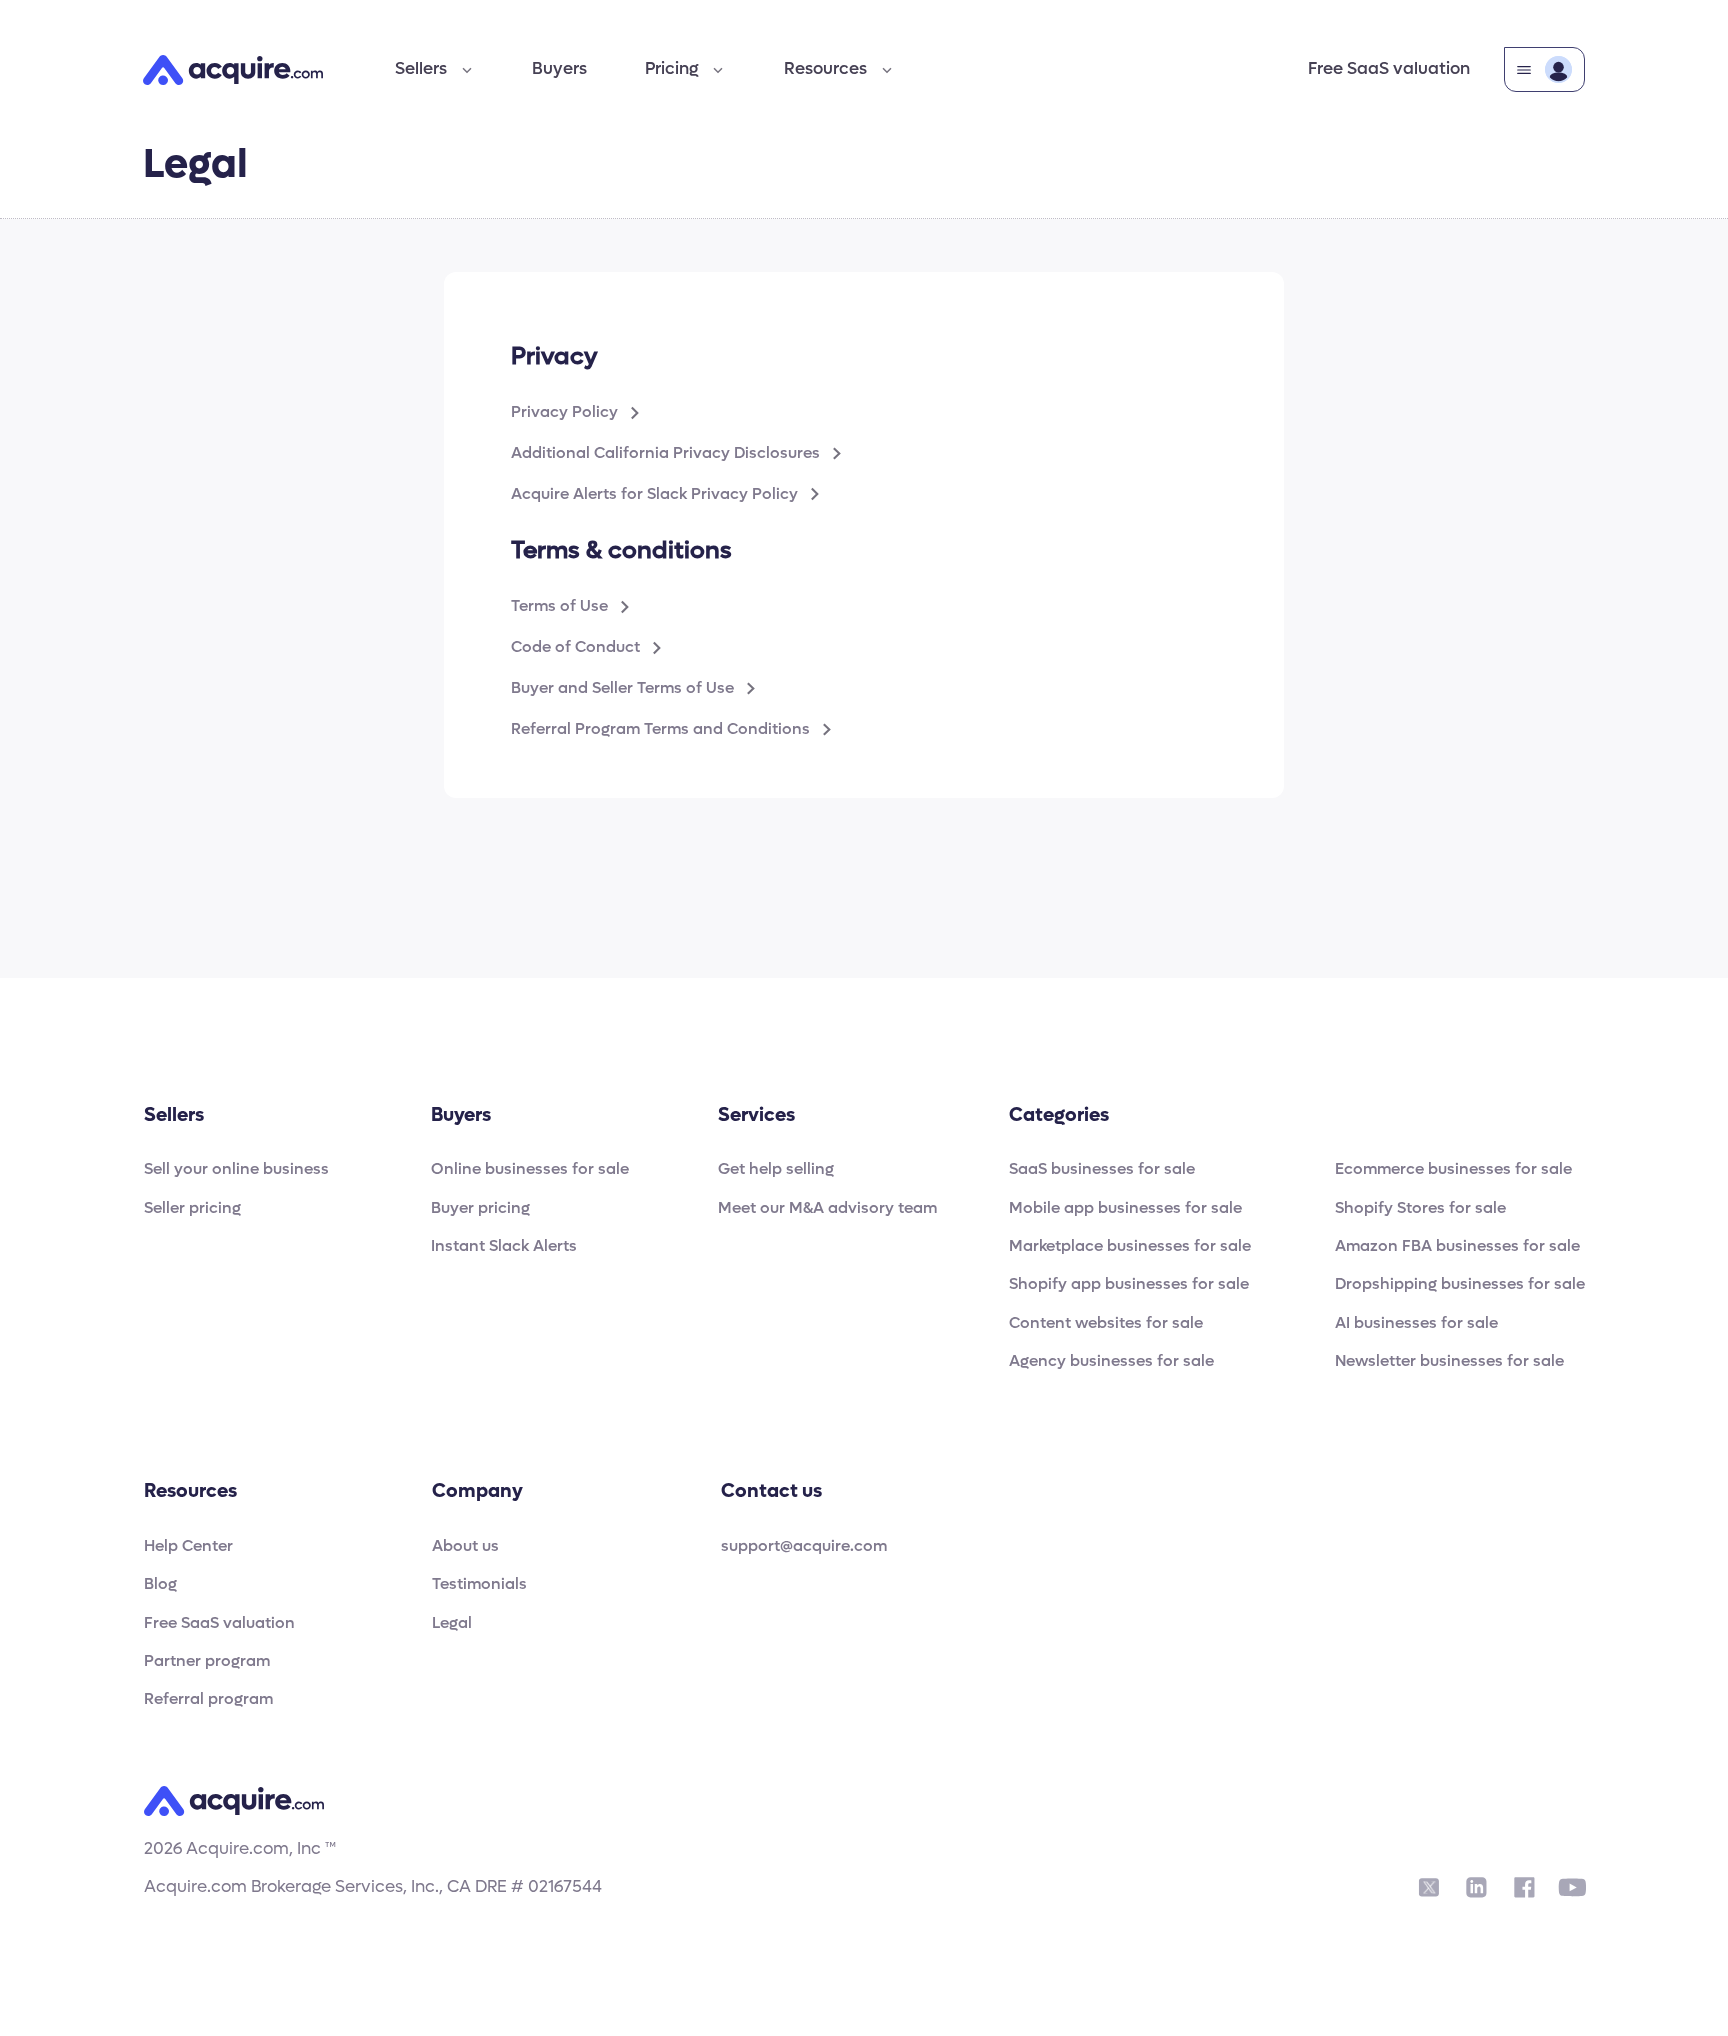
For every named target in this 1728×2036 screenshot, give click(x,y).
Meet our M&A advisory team (827, 1208)
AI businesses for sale (1416, 1323)
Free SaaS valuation (1389, 69)
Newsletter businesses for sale (1449, 1361)
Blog (160, 1584)
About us (465, 1546)
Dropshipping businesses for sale (1460, 1284)
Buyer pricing (480, 1208)
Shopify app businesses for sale (1129, 1284)
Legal (452, 1623)
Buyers (559, 69)
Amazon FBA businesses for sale (1457, 1246)
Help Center (188, 1546)
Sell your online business (236, 1169)
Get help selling (776, 1169)
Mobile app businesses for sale (1125, 1208)
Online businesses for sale (530, 1169)
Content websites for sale (1106, 1323)
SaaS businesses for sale (1102, 1169)
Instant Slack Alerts (504, 1246)
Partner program (207, 1661)
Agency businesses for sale (1111, 1361)
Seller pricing (192, 1208)
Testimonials (479, 1584)
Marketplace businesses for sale (1130, 1246)
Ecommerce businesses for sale (1453, 1169)
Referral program (208, 1699)
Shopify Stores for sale (1420, 1208)
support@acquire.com (804, 1546)
